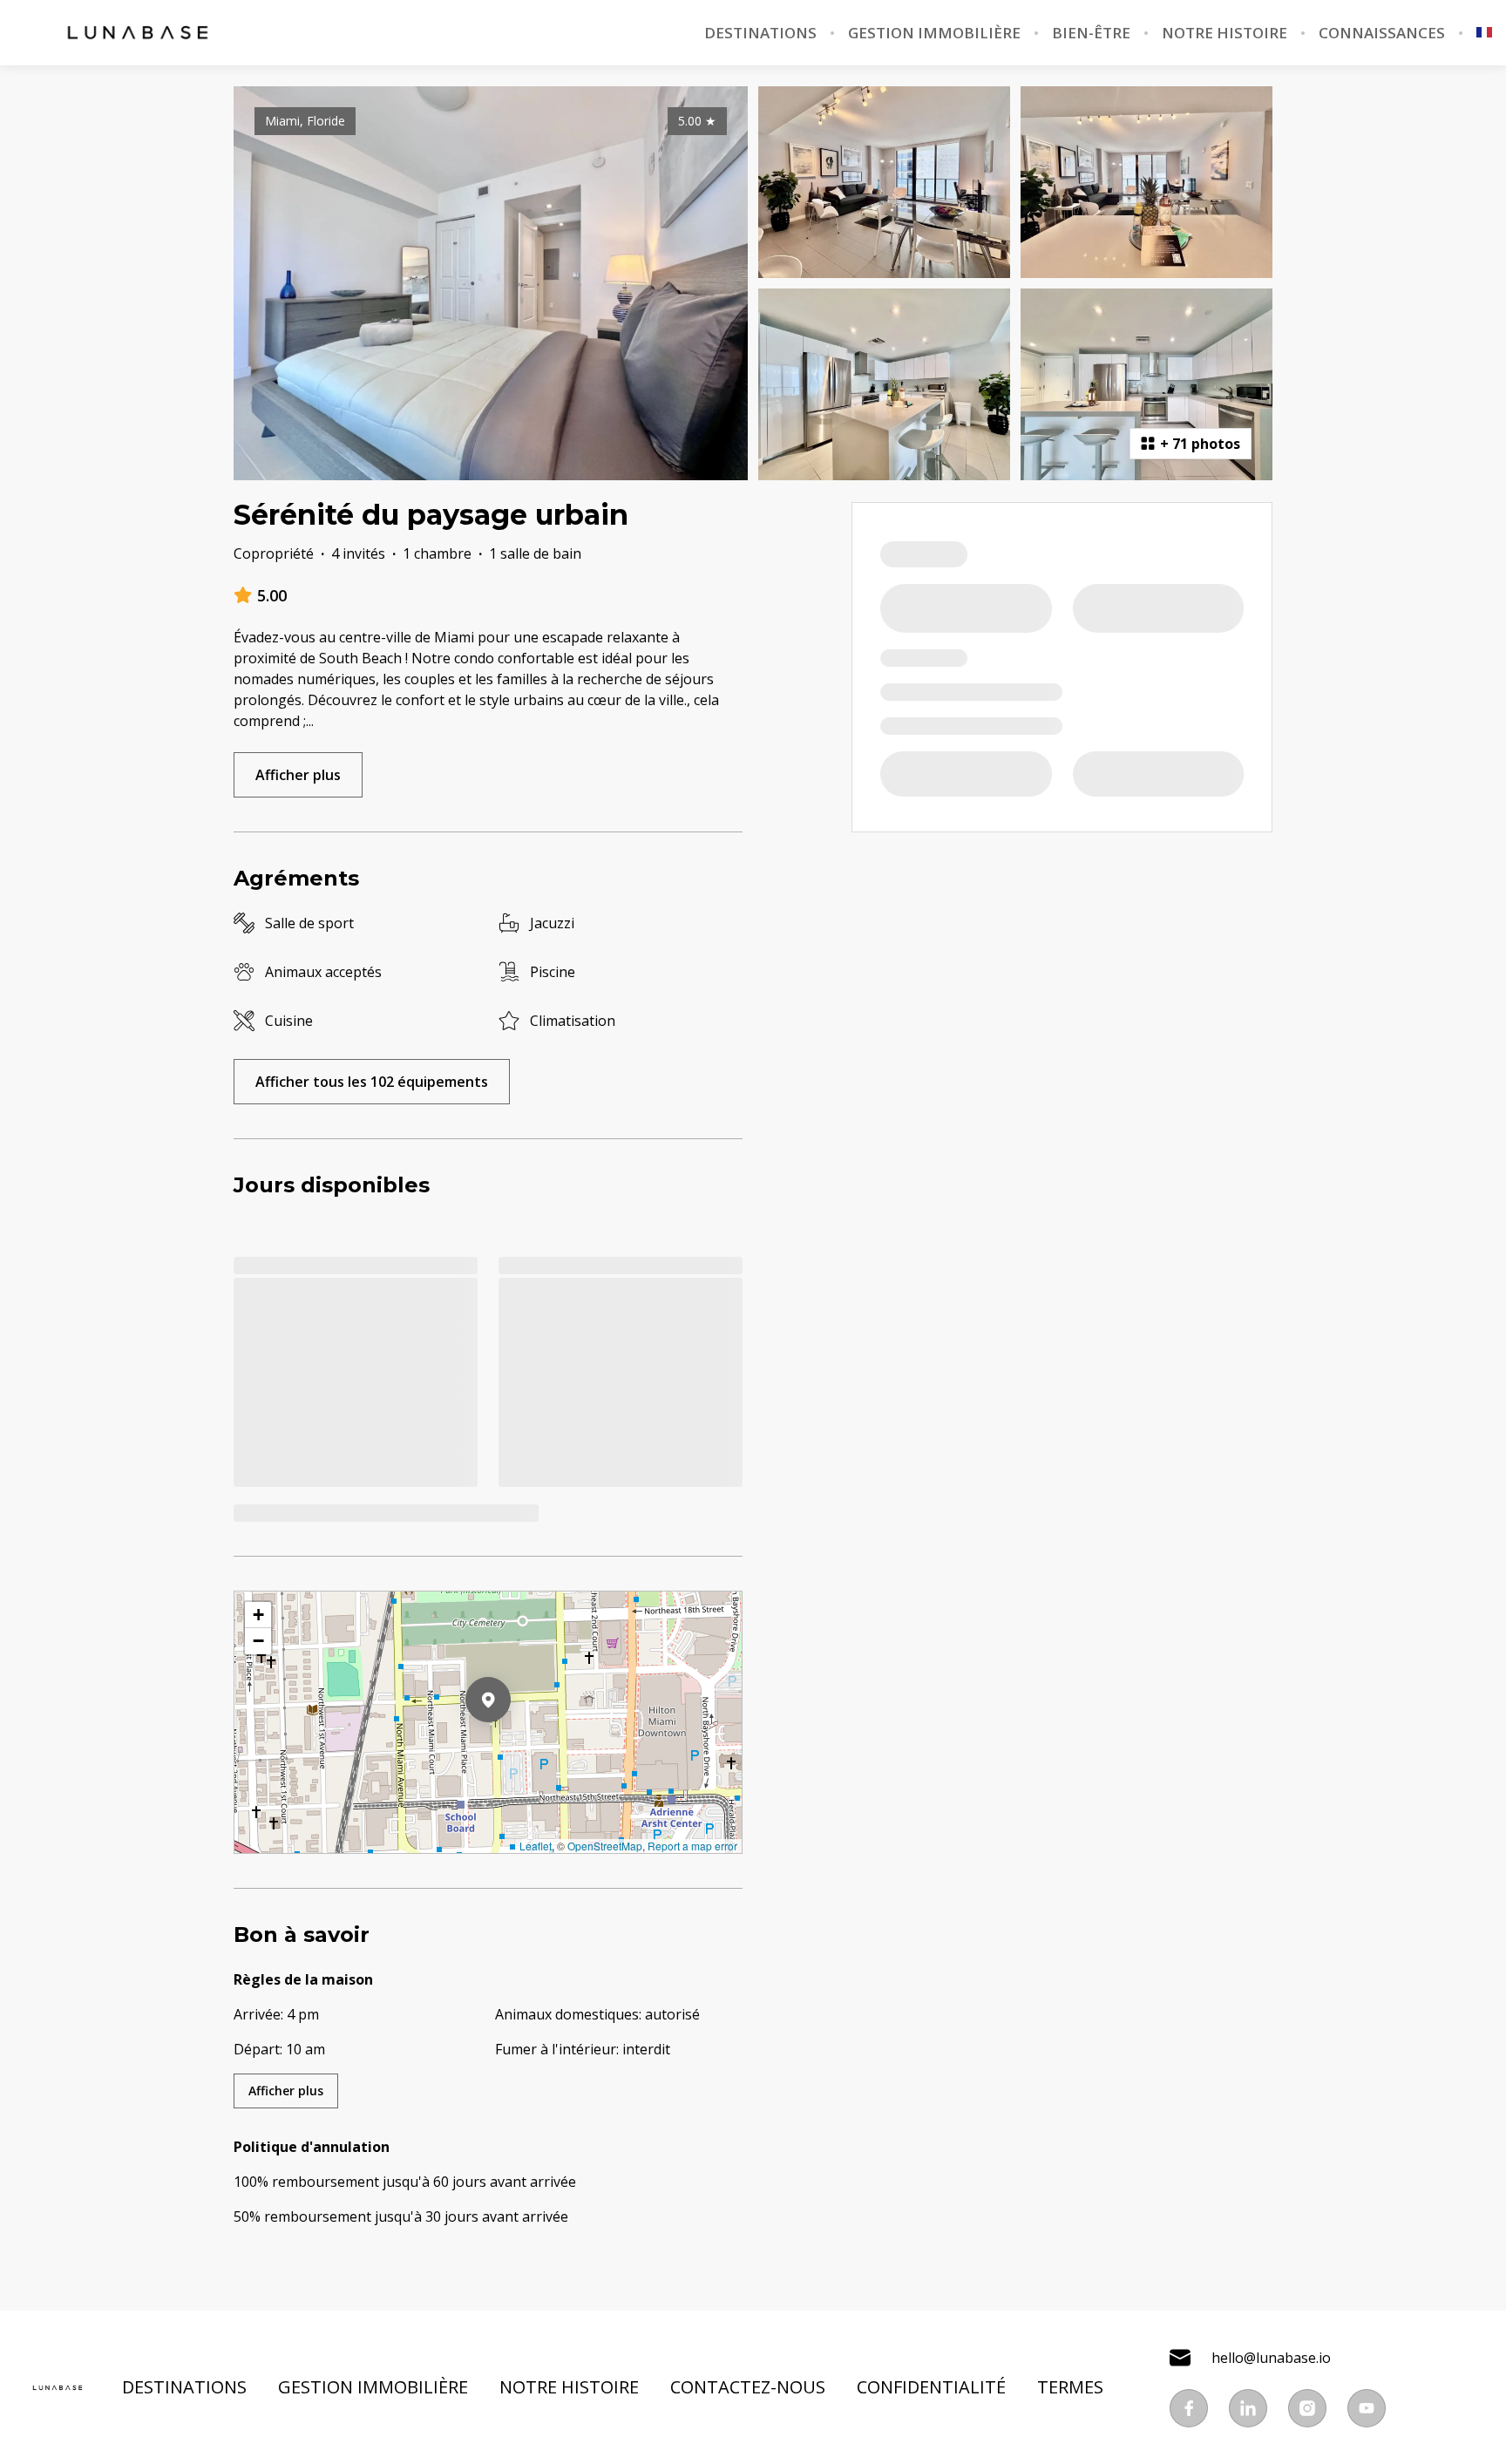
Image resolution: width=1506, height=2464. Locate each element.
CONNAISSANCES (1382, 33)
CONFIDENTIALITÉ (931, 2387)
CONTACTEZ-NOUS (748, 2387)
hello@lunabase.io (1271, 2358)
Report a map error (692, 1846)
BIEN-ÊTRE (1091, 33)
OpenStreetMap (605, 1846)
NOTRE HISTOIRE (1224, 33)
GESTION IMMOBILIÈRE (934, 33)
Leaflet (536, 1846)
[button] (511, 1745)
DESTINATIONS (760, 33)
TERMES (1070, 2387)
